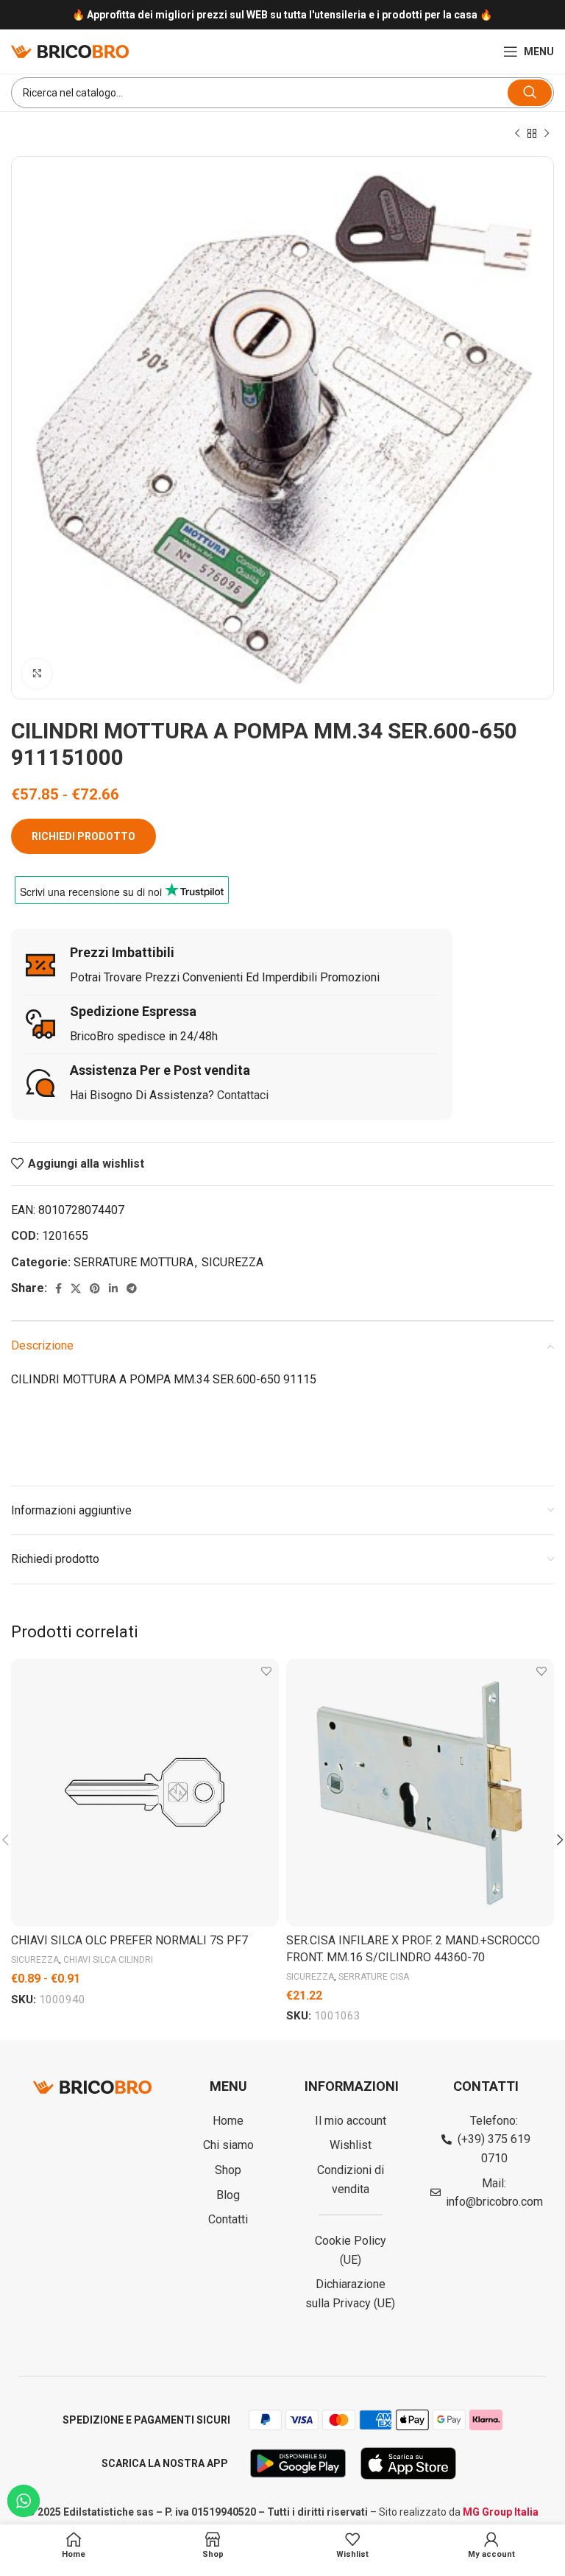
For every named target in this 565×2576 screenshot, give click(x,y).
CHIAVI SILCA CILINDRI (108, 1960)
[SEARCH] (530, 93)
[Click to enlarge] (37, 674)
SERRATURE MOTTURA (134, 1262)
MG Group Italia (501, 2512)
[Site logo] (70, 50)
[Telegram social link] (132, 1288)
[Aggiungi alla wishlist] (266, 1672)
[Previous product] (517, 134)
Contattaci (243, 1095)
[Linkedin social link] (113, 1288)
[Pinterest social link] (95, 1288)
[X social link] (76, 1288)
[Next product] (547, 134)
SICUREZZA (232, 1262)
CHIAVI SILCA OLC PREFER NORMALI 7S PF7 (129, 1940)
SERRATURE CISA (374, 1977)
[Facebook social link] (58, 1288)
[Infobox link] (282, 15)
